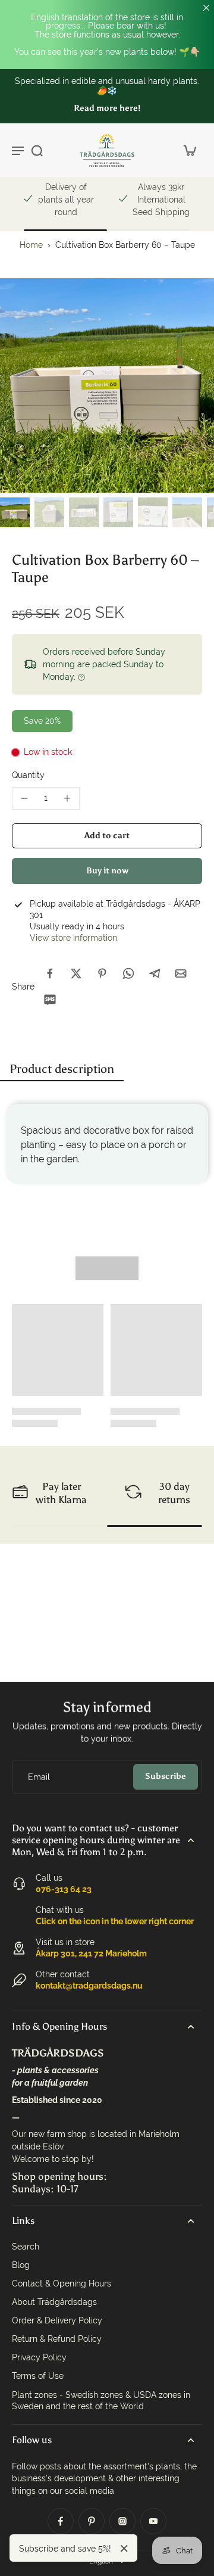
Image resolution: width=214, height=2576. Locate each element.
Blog (21, 2265)
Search (26, 2247)
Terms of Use (38, 2376)
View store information (73, 938)
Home (31, 245)
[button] (107, 836)
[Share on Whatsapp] (128, 973)
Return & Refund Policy (57, 2339)
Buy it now (107, 871)
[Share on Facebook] (50, 973)
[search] (37, 150)
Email (39, 1777)
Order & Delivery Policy (57, 2320)
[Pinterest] (92, 2521)
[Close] (124, 2549)
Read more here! (107, 108)
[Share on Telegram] (155, 973)
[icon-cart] (189, 150)
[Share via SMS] (50, 1000)
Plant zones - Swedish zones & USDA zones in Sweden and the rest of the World (101, 2401)
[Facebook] (61, 2521)
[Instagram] (122, 2521)
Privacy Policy (39, 2357)
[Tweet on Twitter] (76, 973)
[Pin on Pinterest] (102, 973)
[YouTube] (153, 2521)
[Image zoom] (107, 385)
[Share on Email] (181, 973)
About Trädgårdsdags (54, 2302)
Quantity (28, 775)
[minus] (24, 798)
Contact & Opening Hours (62, 2283)
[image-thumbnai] (15, 512)
